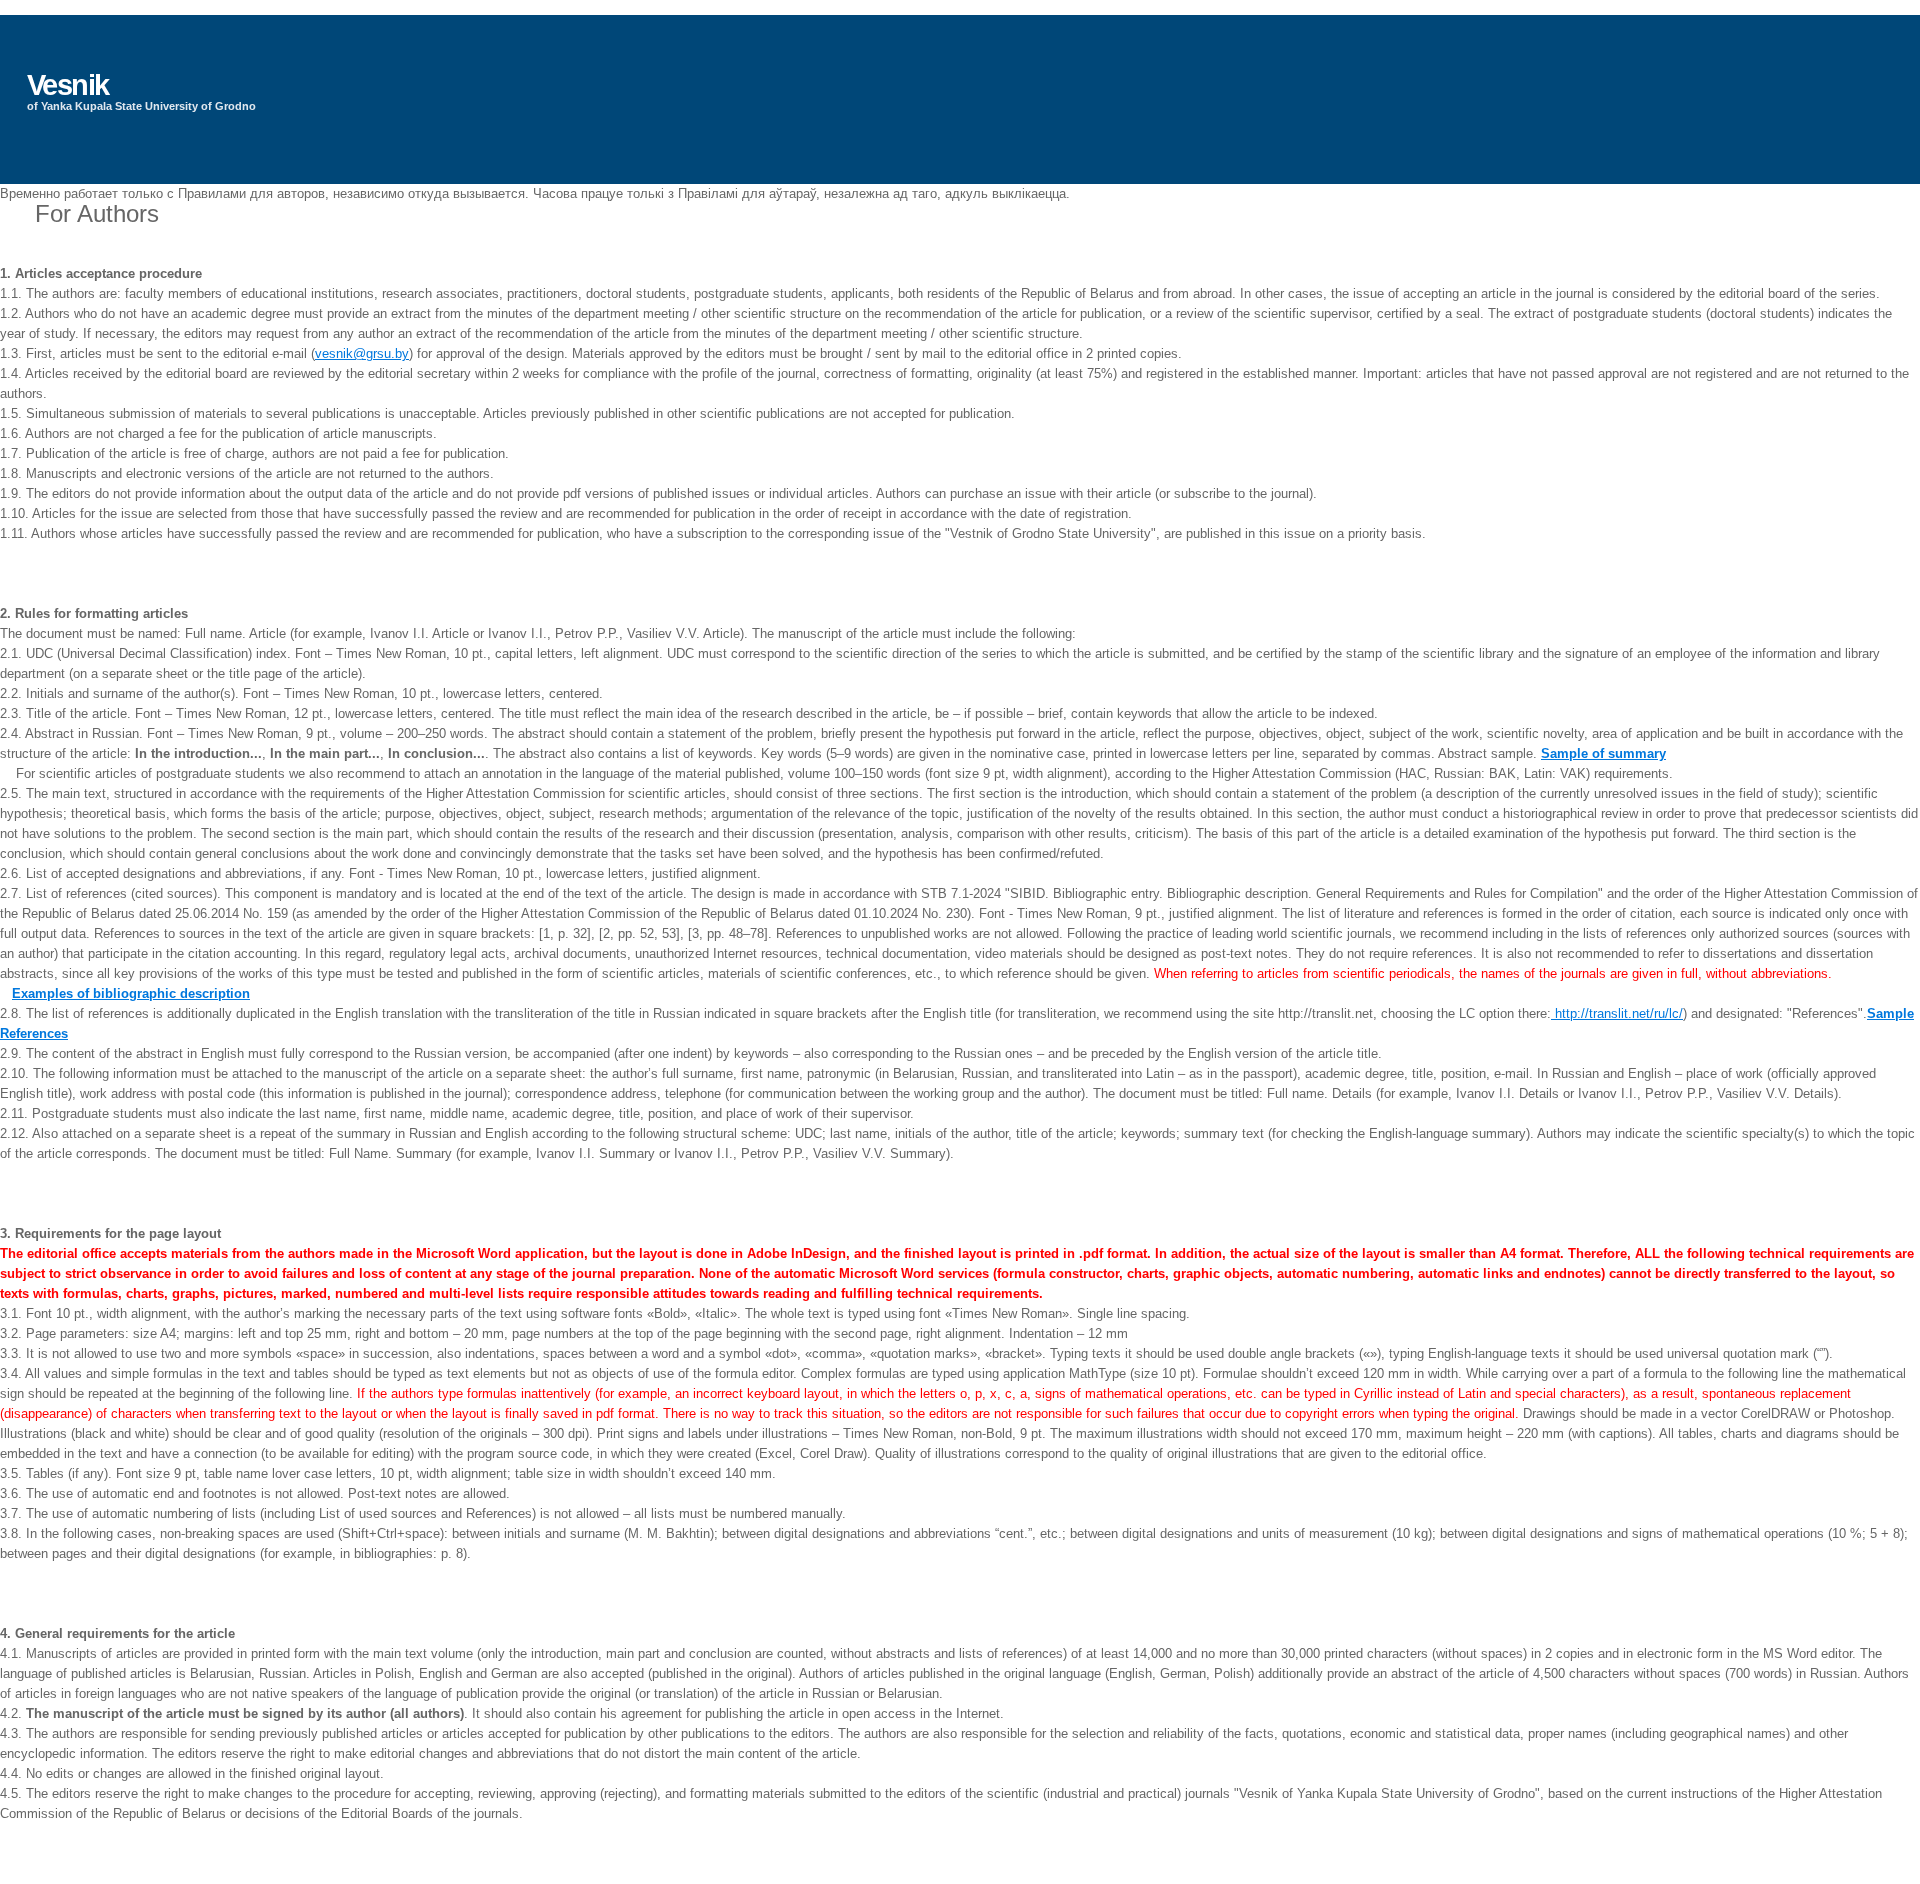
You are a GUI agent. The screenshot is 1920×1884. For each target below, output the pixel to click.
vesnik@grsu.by (362, 353)
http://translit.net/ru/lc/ (1617, 1013)
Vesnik (68, 84)
